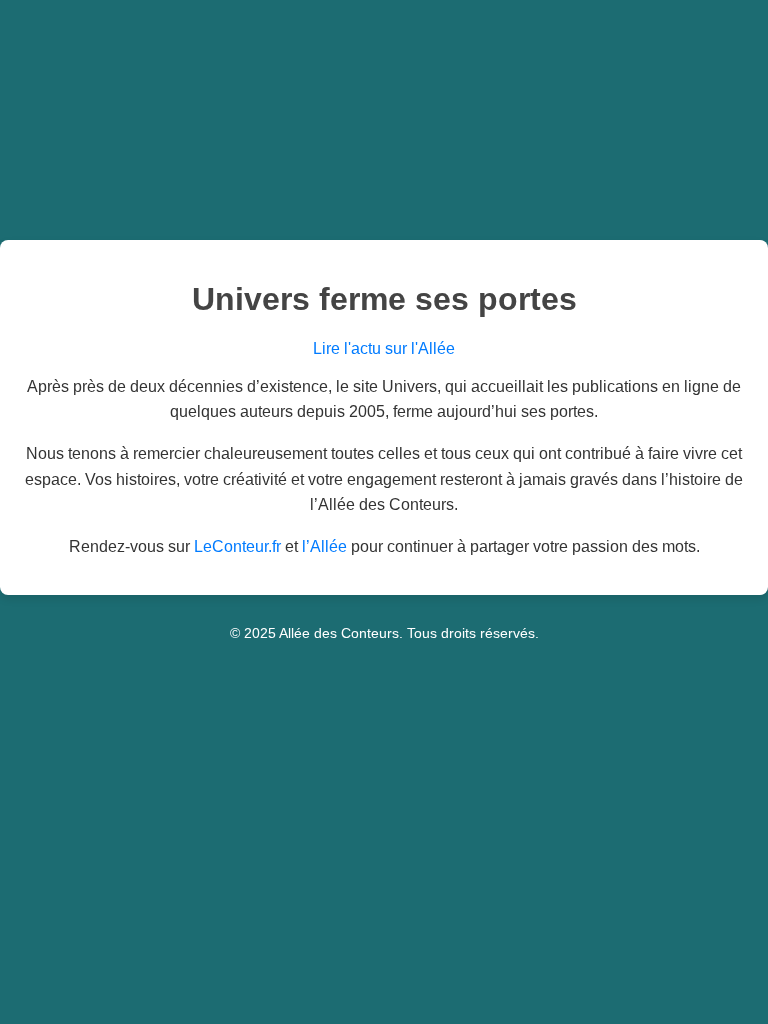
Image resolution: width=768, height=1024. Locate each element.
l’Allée (324, 546)
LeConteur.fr (237, 546)
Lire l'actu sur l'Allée (384, 348)
